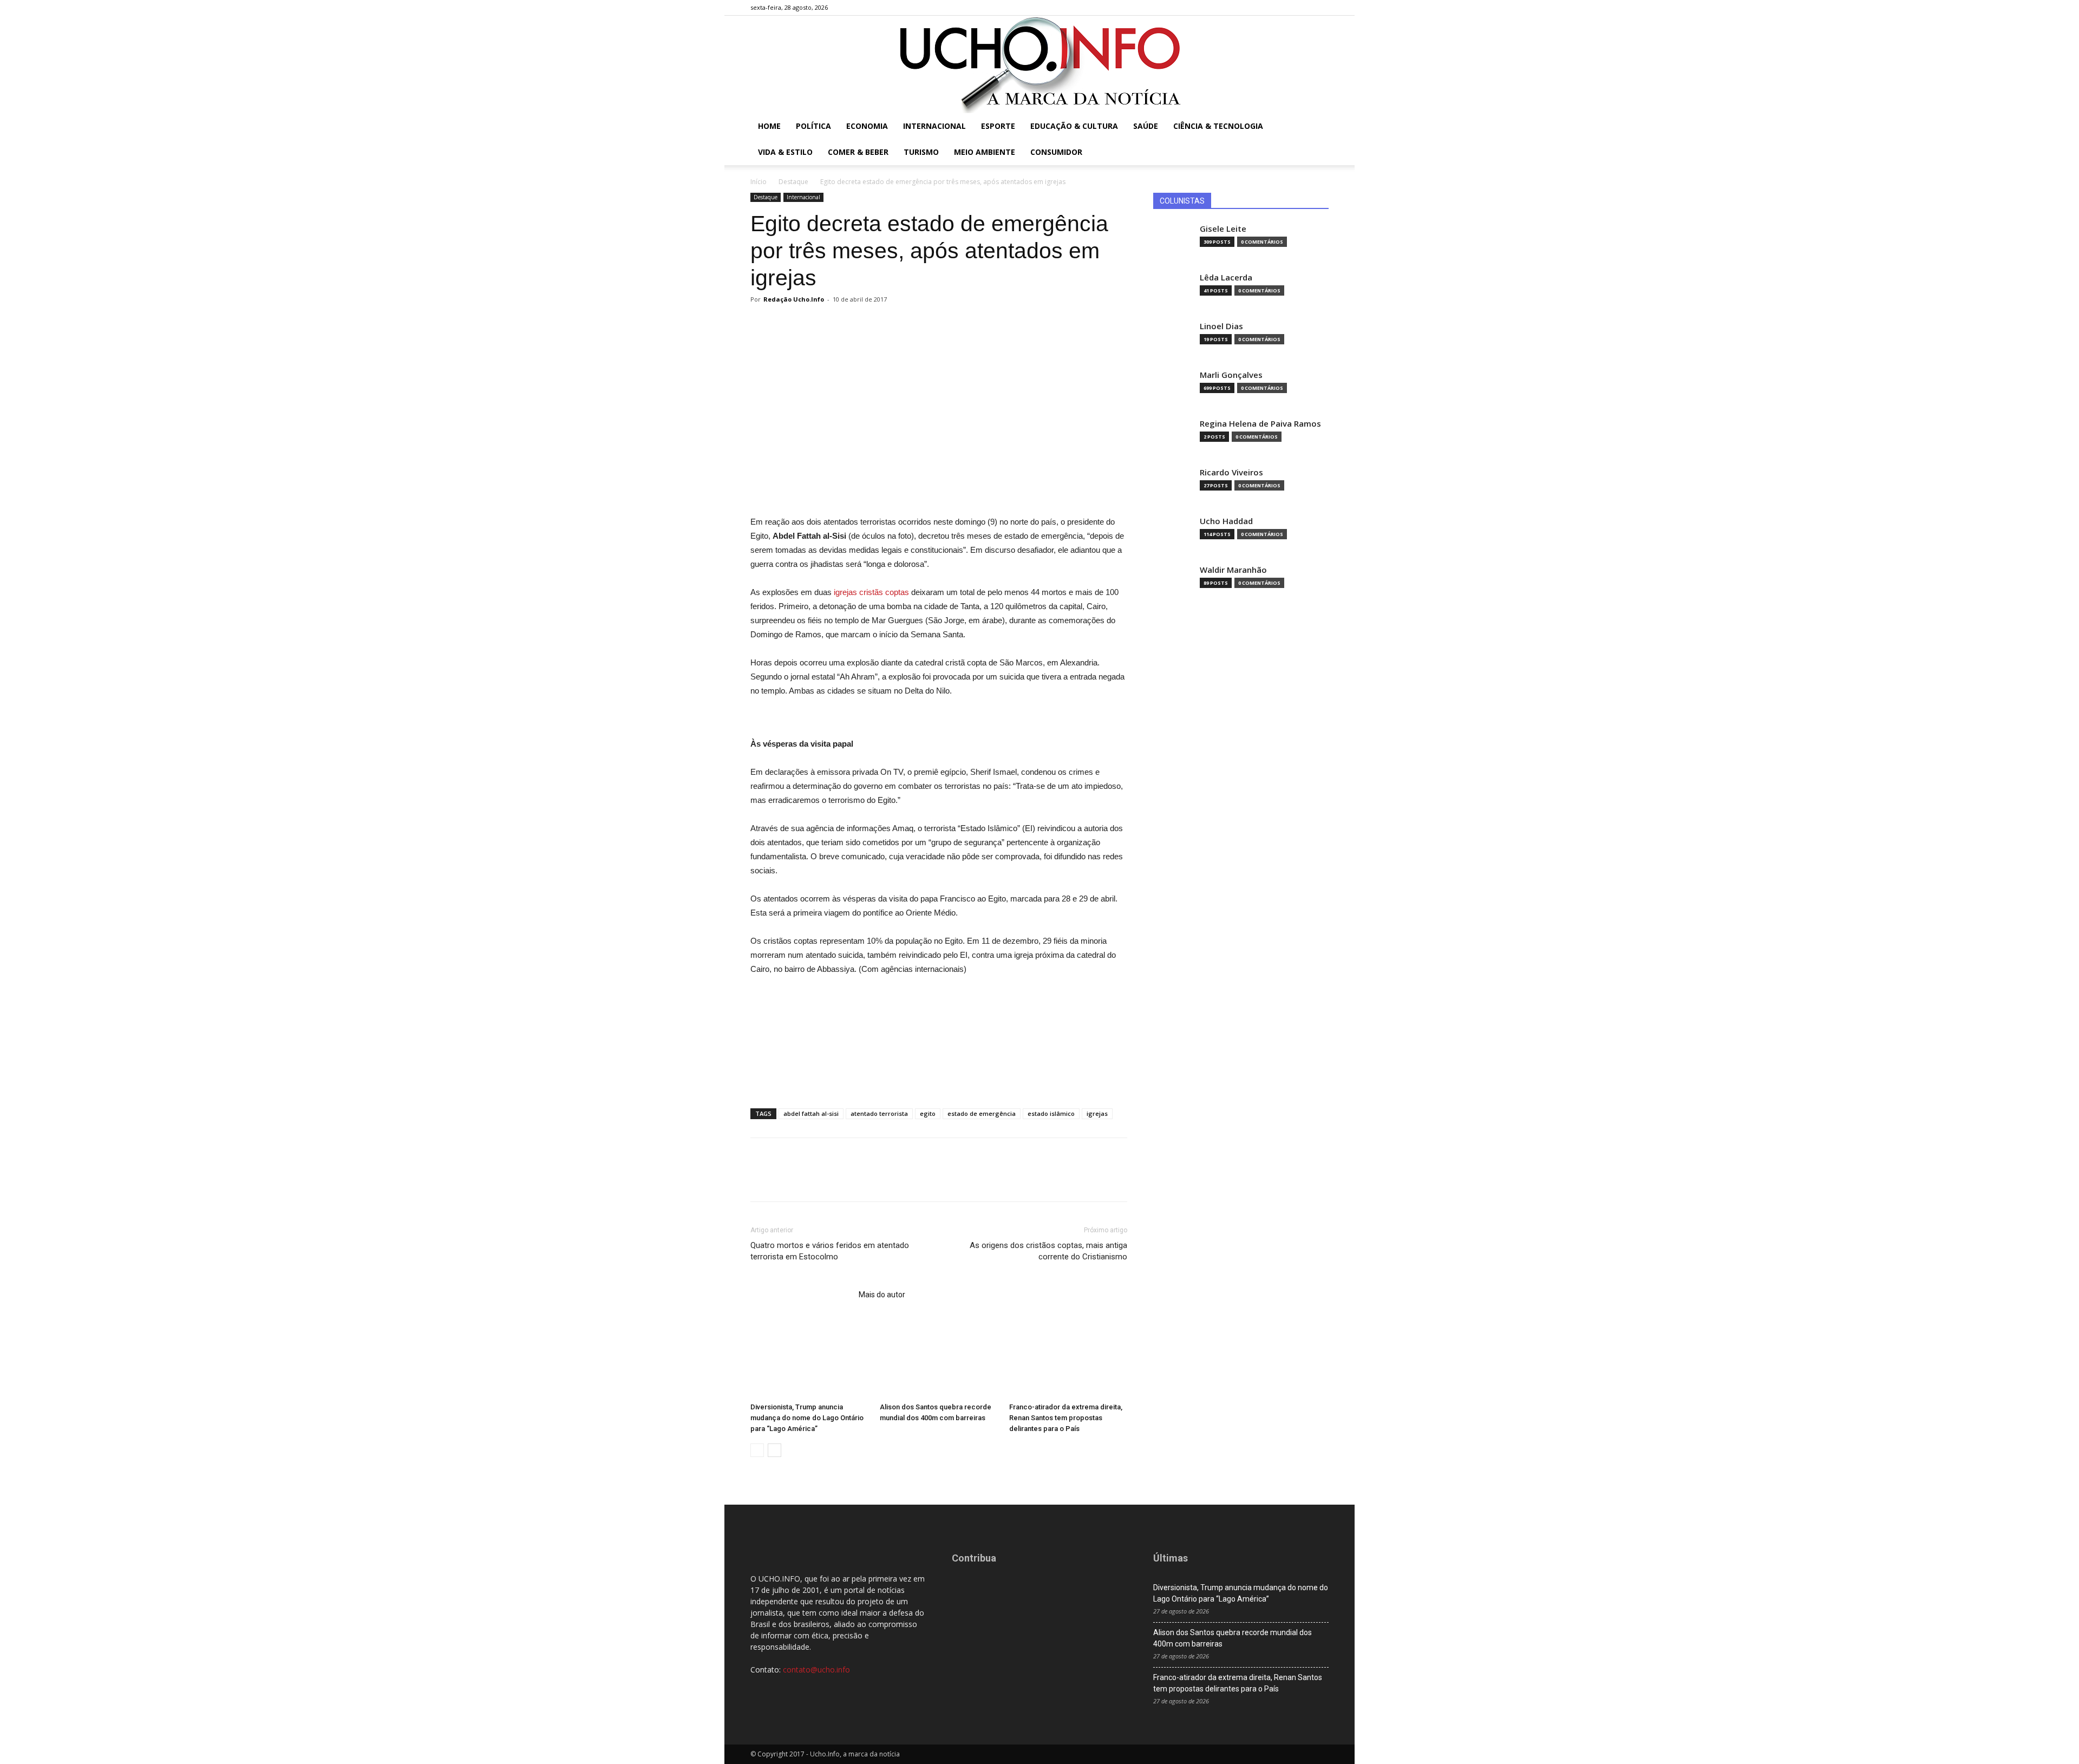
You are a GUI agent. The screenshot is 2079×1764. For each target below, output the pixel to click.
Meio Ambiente (985, 152)
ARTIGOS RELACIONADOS (801, 1295)
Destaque (793, 182)
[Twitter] (1303, 8)
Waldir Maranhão (1233, 570)
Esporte (998, 126)
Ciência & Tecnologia (1218, 126)
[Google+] (1285, 8)
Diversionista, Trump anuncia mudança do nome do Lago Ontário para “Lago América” (807, 1418)
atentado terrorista (879, 1113)
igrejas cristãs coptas (871, 592)
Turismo (921, 152)
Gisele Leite (1223, 229)
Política (813, 126)
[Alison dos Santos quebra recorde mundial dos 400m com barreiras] (939, 1357)
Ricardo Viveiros (1231, 472)
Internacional (934, 126)
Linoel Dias (1221, 326)
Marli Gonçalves (1231, 375)
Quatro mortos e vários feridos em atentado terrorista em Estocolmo (830, 1251)
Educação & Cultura (1074, 126)
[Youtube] (1320, 8)
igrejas (1097, 1113)
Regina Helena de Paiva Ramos (1260, 424)
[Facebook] (1267, 8)
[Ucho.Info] (1039, 64)
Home (769, 126)
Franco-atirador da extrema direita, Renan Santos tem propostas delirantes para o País (1066, 1418)
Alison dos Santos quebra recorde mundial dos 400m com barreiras (1233, 1638)
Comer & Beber (858, 152)
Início (759, 182)
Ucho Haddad (1226, 521)
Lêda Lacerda (1226, 277)
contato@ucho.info (816, 1670)
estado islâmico (1051, 1113)
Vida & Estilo (785, 152)
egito (928, 1113)
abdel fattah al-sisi (811, 1113)
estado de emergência (982, 1113)
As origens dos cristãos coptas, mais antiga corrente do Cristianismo (1048, 1251)
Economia (867, 126)
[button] (1316, 127)
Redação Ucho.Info (794, 299)
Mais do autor (882, 1295)
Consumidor (1056, 152)
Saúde (1146, 126)
